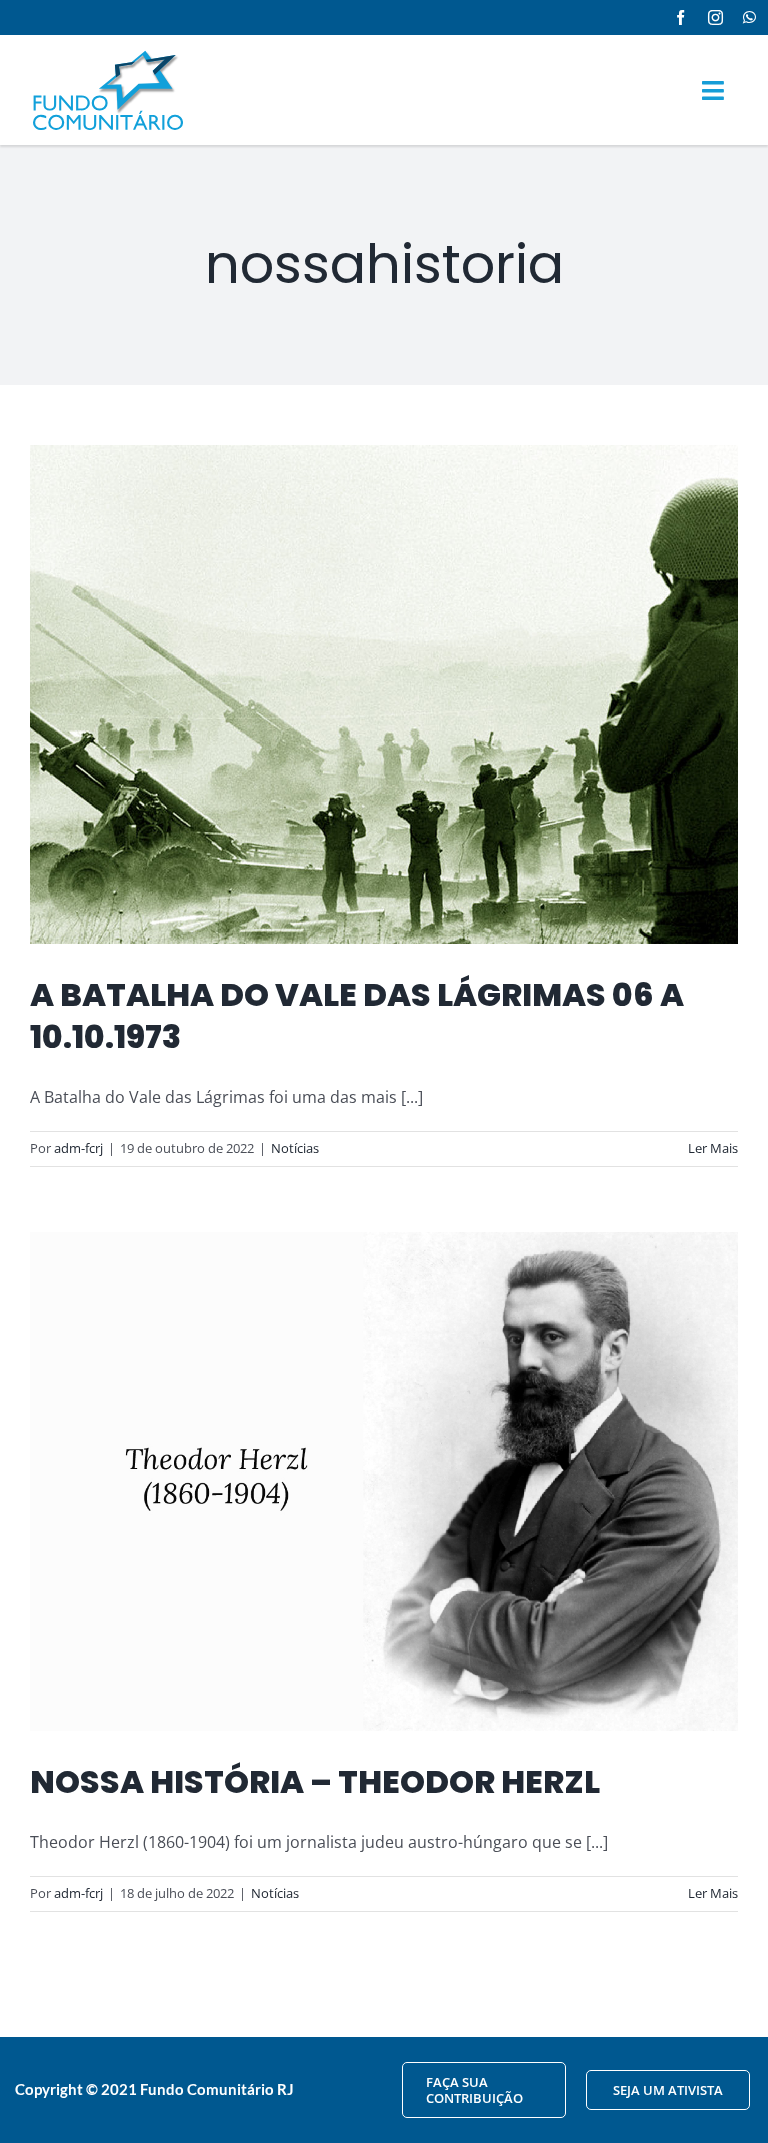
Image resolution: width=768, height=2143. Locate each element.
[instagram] (715, 17)
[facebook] (680, 17)
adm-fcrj (78, 1148)
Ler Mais (713, 1148)
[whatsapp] (749, 17)
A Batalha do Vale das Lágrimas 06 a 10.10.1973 (357, 1015)
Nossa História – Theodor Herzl (315, 1781)
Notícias (295, 1148)
